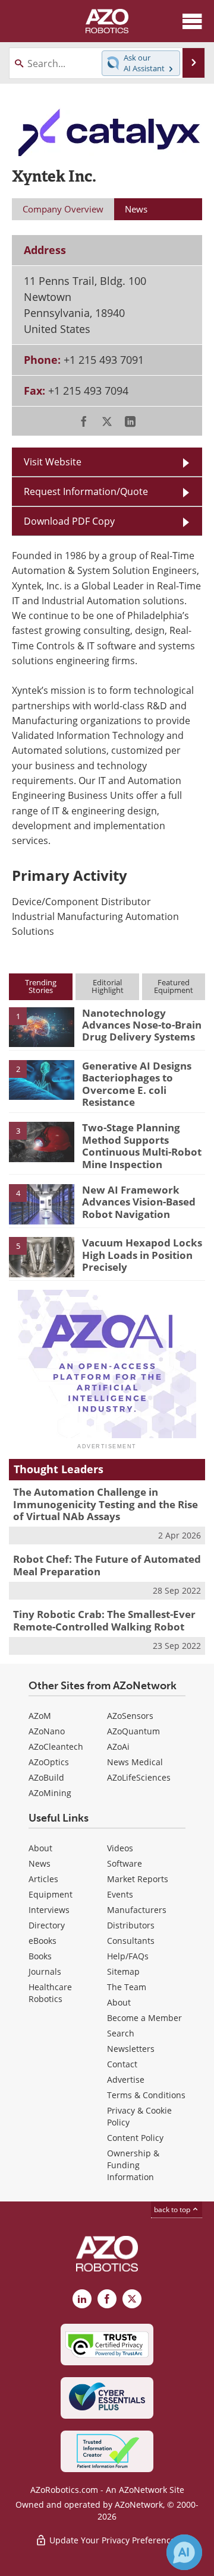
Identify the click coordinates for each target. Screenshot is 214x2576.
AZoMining (50, 1793)
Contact (122, 2064)
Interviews (49, 1910)
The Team (127, 1987)
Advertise (126, 2079)
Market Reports (138, 1879)
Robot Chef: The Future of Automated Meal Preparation (107, 1565)
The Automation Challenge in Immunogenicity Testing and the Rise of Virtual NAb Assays (106, 1504)
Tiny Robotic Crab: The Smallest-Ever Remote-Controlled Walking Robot (104, 1620)
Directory (47, 1925)
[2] (42, 1079)
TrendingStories (41, 986)
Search (121, 2033)
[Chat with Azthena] (184, 2552)
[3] (42, 1141)
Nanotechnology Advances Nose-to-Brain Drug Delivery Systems (142, 1025)
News (40, 1863)
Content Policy (135, 2138)
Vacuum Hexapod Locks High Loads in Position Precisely (142, 1255)
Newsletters (131, 2049)
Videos (120, 1848)
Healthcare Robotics (50, 1993)
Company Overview (63, 209)
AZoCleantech (56, 1747)
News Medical (135, 1762)
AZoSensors (130, 1716)
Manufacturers (137, 1910)
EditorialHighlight (108, 986)
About (40, 1848)
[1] (42, 1026)
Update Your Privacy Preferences (113, 2540)
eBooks (43, 1941)
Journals (45, 1971)
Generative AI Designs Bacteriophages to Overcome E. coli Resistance (137, 1084)
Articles (43, 1879)
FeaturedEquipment (174, 986)
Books (40, 1956)
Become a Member (144, 2018)
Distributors (131, 1925)
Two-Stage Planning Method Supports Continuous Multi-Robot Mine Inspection (142, 1146)
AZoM (40, 1716)
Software (125, 1863)
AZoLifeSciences (139, 1777)
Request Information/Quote (86, 491)
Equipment (51, 1894)
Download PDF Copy (69, 521)
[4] (42, 1203)
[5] (42, 1256)
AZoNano (47, 1731)
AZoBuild (46, 1777)
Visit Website (53, 462)
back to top (173, 2209)
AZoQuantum (133, 1731)
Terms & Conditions (146, 2095)
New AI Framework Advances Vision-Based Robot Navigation (139, 1202)
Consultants (131, 1941)
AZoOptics (49, 1762)
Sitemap (123, 1971)
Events (120, 1894)
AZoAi (118, 1747)
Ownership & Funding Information (133, 2165)
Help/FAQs (128, 1956)
